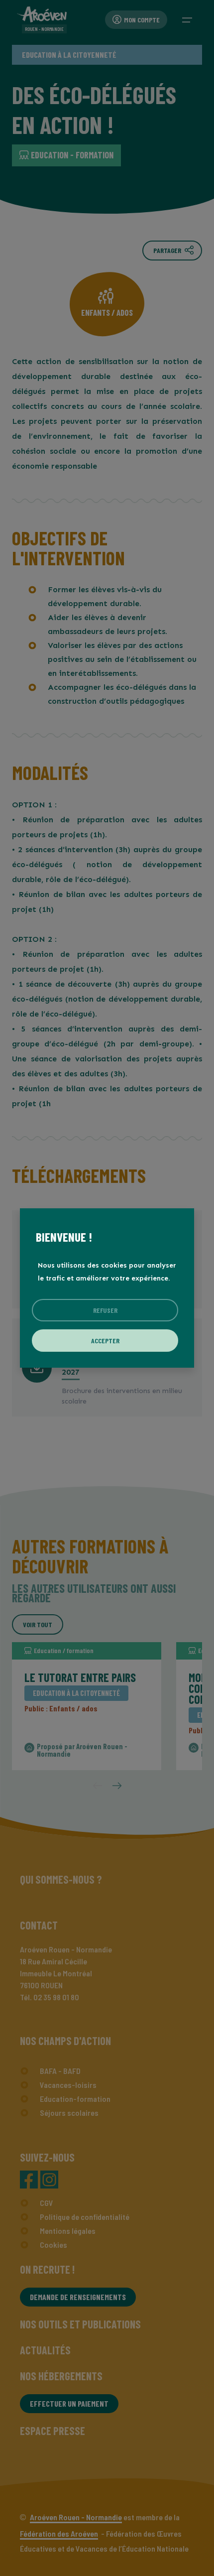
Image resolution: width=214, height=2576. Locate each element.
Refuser (105, 1310)
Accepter (105, 1341)
